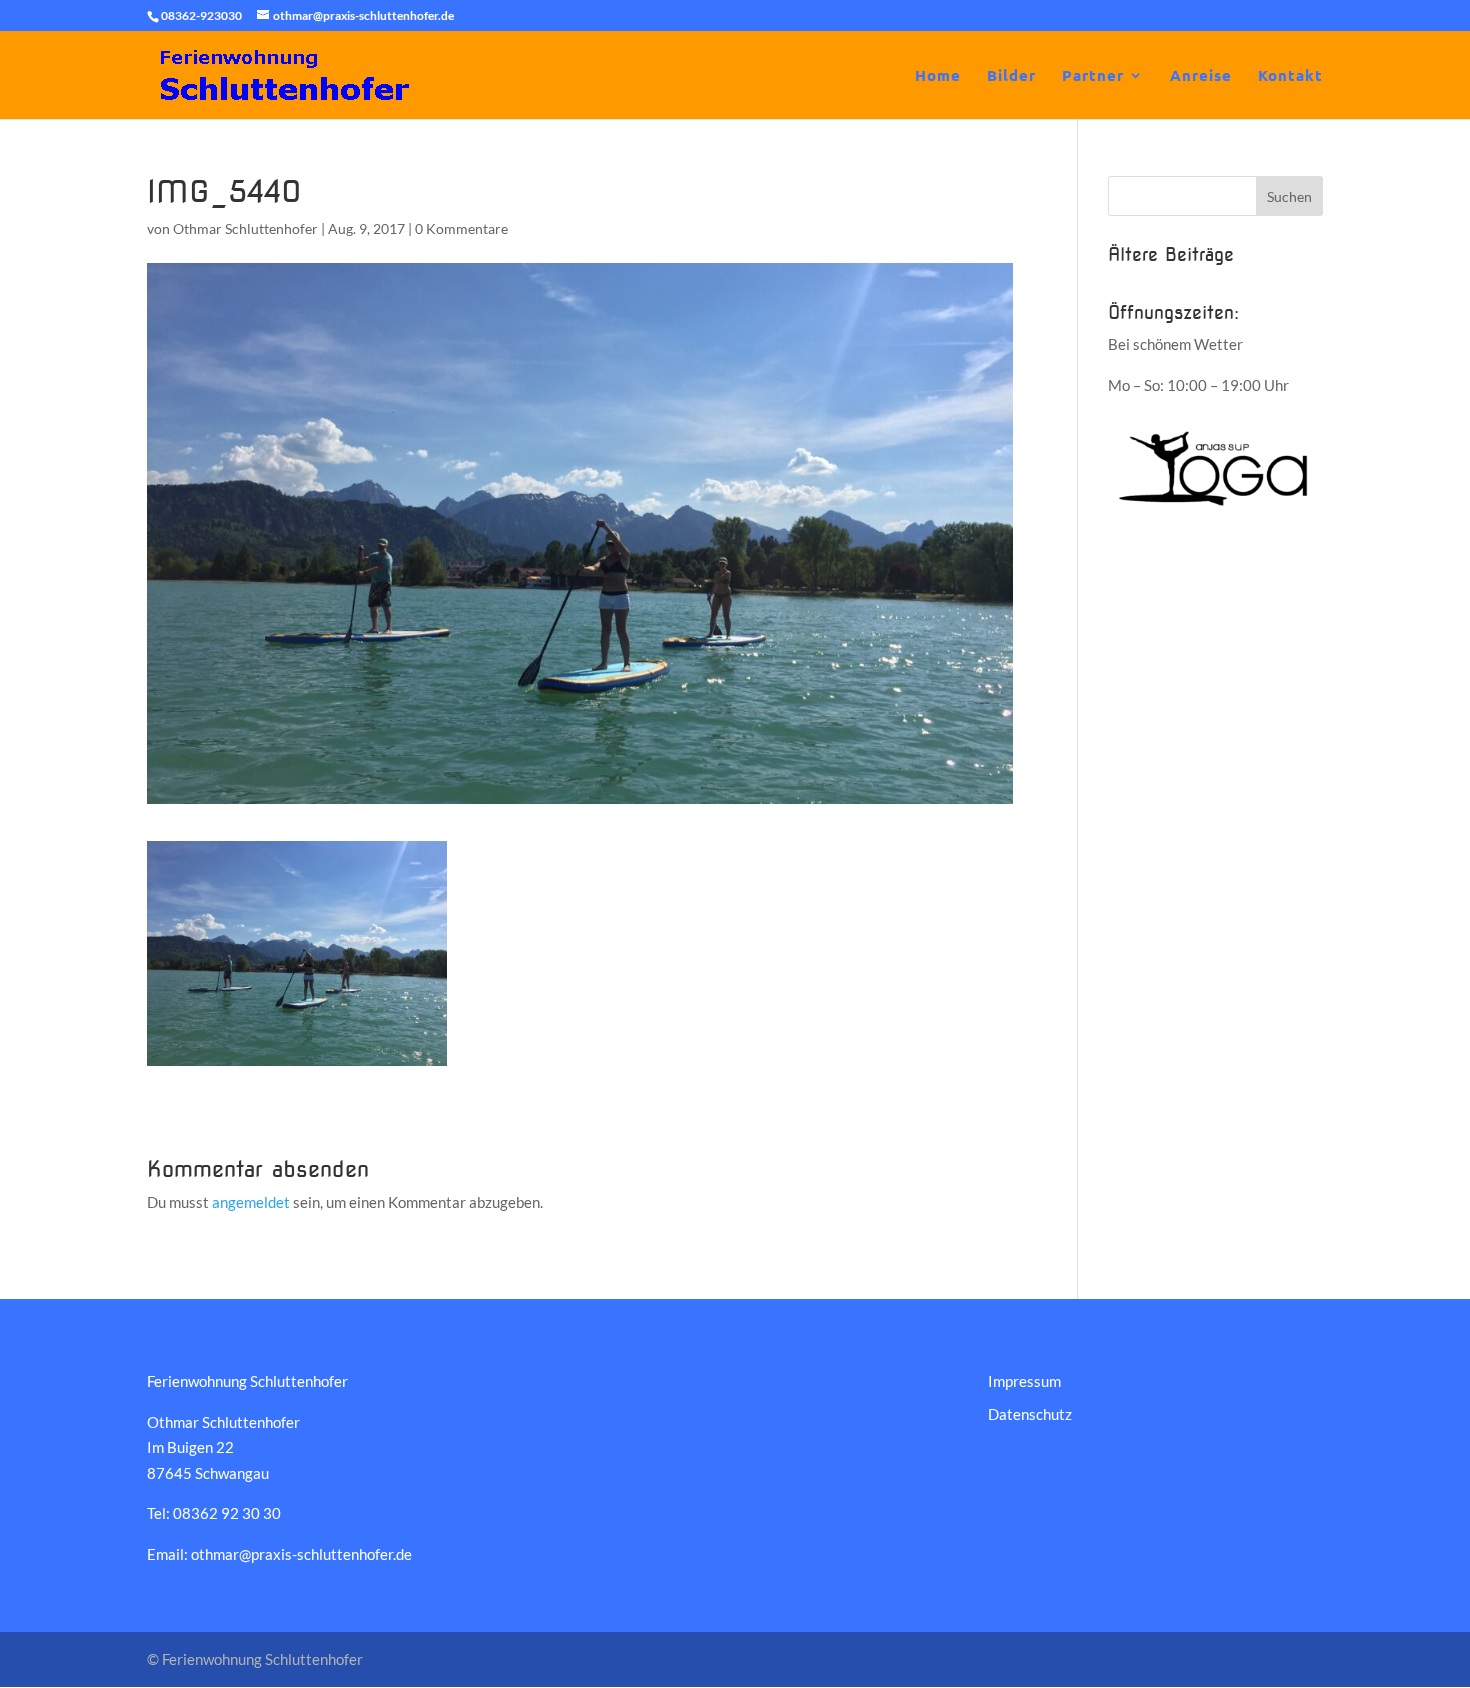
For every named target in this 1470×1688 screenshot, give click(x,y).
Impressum (1024, 1381)
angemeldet (251, 1202)
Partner (1093, 76)
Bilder (1011, 76)
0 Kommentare (461, 228)
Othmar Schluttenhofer (245, 228)
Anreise (1201, 76)
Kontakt (1290, 76)
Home (938, 76)
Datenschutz (1030, 1414)
